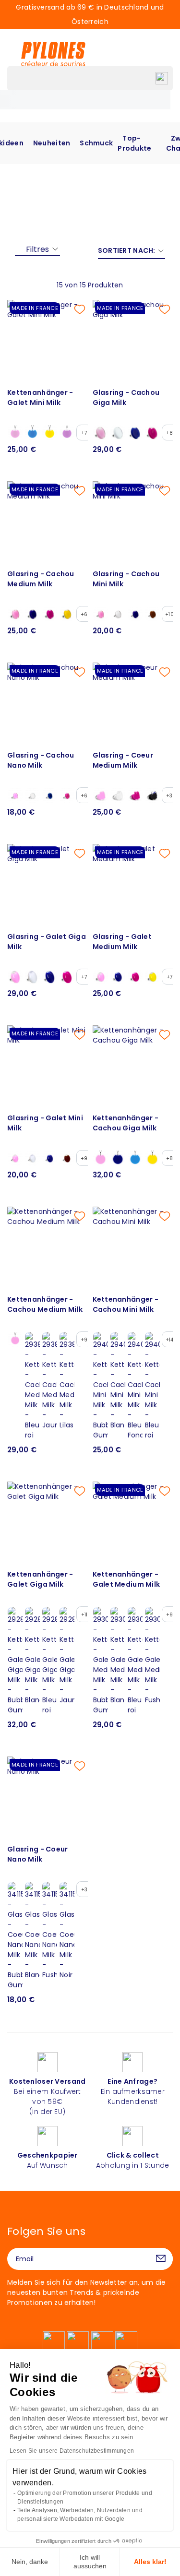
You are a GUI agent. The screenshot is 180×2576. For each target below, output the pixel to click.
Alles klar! (150, 2562)
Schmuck (96, 143)
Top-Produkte (134, 143)
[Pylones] (53, 54)
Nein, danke (30, 2562)
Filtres (37, 249)
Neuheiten (52, 143)
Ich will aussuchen (90, 2562)
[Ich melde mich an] (161, 2259)
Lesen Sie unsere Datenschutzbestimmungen (72, 2451)
